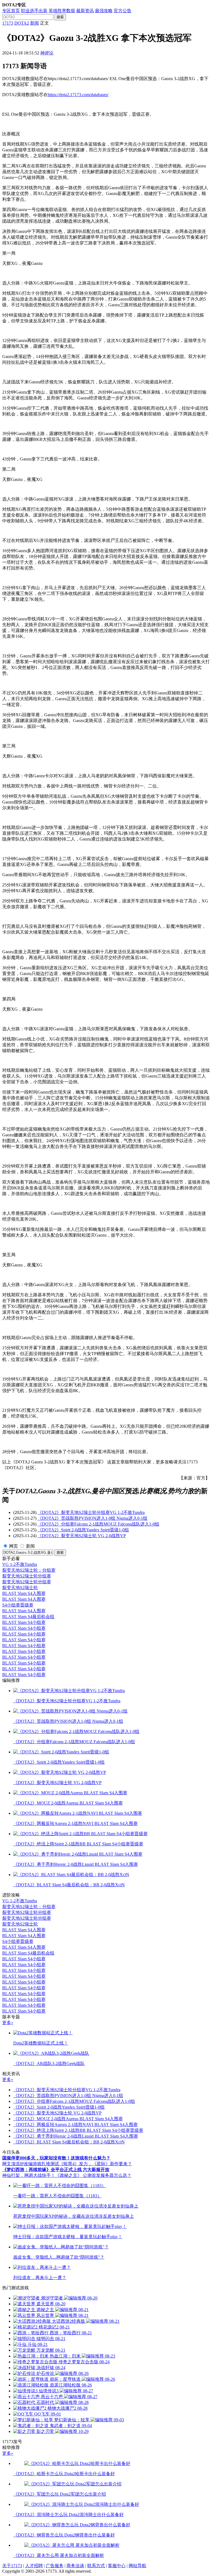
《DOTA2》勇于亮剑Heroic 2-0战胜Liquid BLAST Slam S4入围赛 (76, 2136)
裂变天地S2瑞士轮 (20, 1588)
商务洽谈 (75, 2566)
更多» (8, 2023)
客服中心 (117, 2566)
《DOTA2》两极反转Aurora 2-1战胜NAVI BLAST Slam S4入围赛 (75, 2125)
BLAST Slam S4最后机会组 (28, 1617)
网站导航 (137, 2566)
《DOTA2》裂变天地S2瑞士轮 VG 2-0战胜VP (82, 1536)
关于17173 (12, 2566)
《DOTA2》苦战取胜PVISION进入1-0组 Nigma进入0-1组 (92, 1518)
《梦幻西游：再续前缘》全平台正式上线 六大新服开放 (56, 2170)
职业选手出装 (34, 11)
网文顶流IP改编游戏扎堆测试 (31, 2164)
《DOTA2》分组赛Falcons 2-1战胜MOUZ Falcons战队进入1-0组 (98, 1524)
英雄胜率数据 (62, 11)
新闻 (35, 23)
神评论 (47, 53)
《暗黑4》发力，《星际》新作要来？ (96, 2164)
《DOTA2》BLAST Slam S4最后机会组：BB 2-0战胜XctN (69, 2142)
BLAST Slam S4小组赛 (24, 1622)
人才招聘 (34, 2566)
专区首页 (11, 11)
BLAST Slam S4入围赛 (24, 1593)
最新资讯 (85, 11)
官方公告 (123, 11)
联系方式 (96, 2566)
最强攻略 (104, 11)
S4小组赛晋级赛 (18, 1605)
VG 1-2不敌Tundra (20, 1564)
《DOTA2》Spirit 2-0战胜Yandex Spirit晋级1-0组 (83, 1530)
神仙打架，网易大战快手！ (29, 2175)
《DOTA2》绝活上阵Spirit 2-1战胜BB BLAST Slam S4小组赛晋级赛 (78, 2130)
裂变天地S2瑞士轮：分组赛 (29, 1570)
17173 (8, 23)
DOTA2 (22, 23)
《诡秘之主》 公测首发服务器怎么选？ (93, 2175)
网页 (14, 1546)
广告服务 (55, 2566)
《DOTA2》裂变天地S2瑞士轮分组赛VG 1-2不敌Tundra (91, 1512)
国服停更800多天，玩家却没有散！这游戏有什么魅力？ (56, 2158)
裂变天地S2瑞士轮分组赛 (27, 1576)
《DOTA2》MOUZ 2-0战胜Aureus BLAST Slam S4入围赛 (68, 2119)
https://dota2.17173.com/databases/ (78, 95)
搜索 (60, 17)
